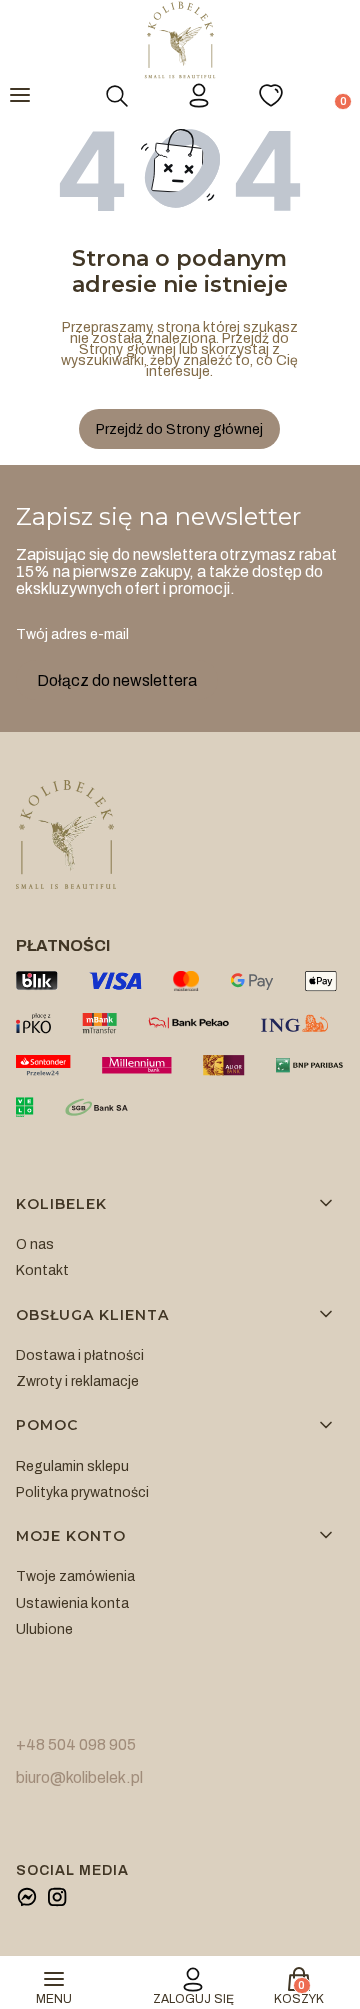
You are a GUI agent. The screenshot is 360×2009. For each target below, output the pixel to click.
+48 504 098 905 (76, 1744)
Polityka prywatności (82, 1492)
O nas (35, 1244)
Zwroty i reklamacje (77, 1381)
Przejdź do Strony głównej (179, 429)
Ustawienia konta (72, 1603)
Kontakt (42, 1270)
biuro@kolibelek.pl (79, 1777)
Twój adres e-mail (72, 634)
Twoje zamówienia (75, 1576)
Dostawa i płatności (80, 1355)
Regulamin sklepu (72, 1466)
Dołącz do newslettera (117, 680)
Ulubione (44, 1629)
